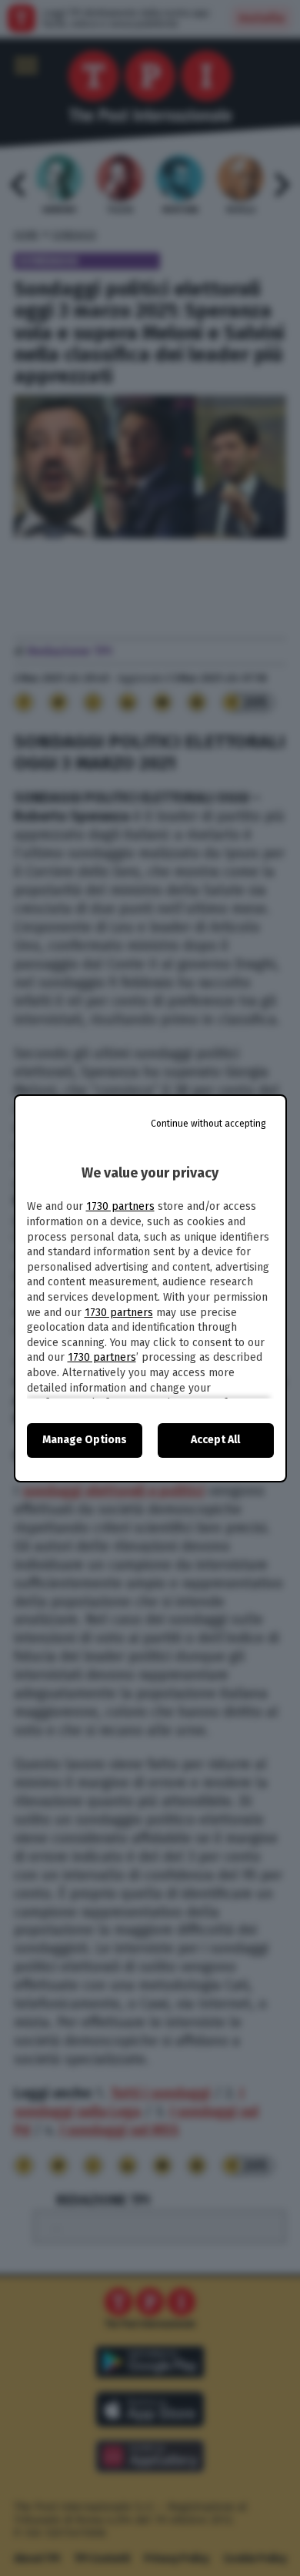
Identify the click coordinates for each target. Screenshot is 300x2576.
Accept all (215, 1440)
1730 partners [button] (120, 1206)
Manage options (85, 1440)
